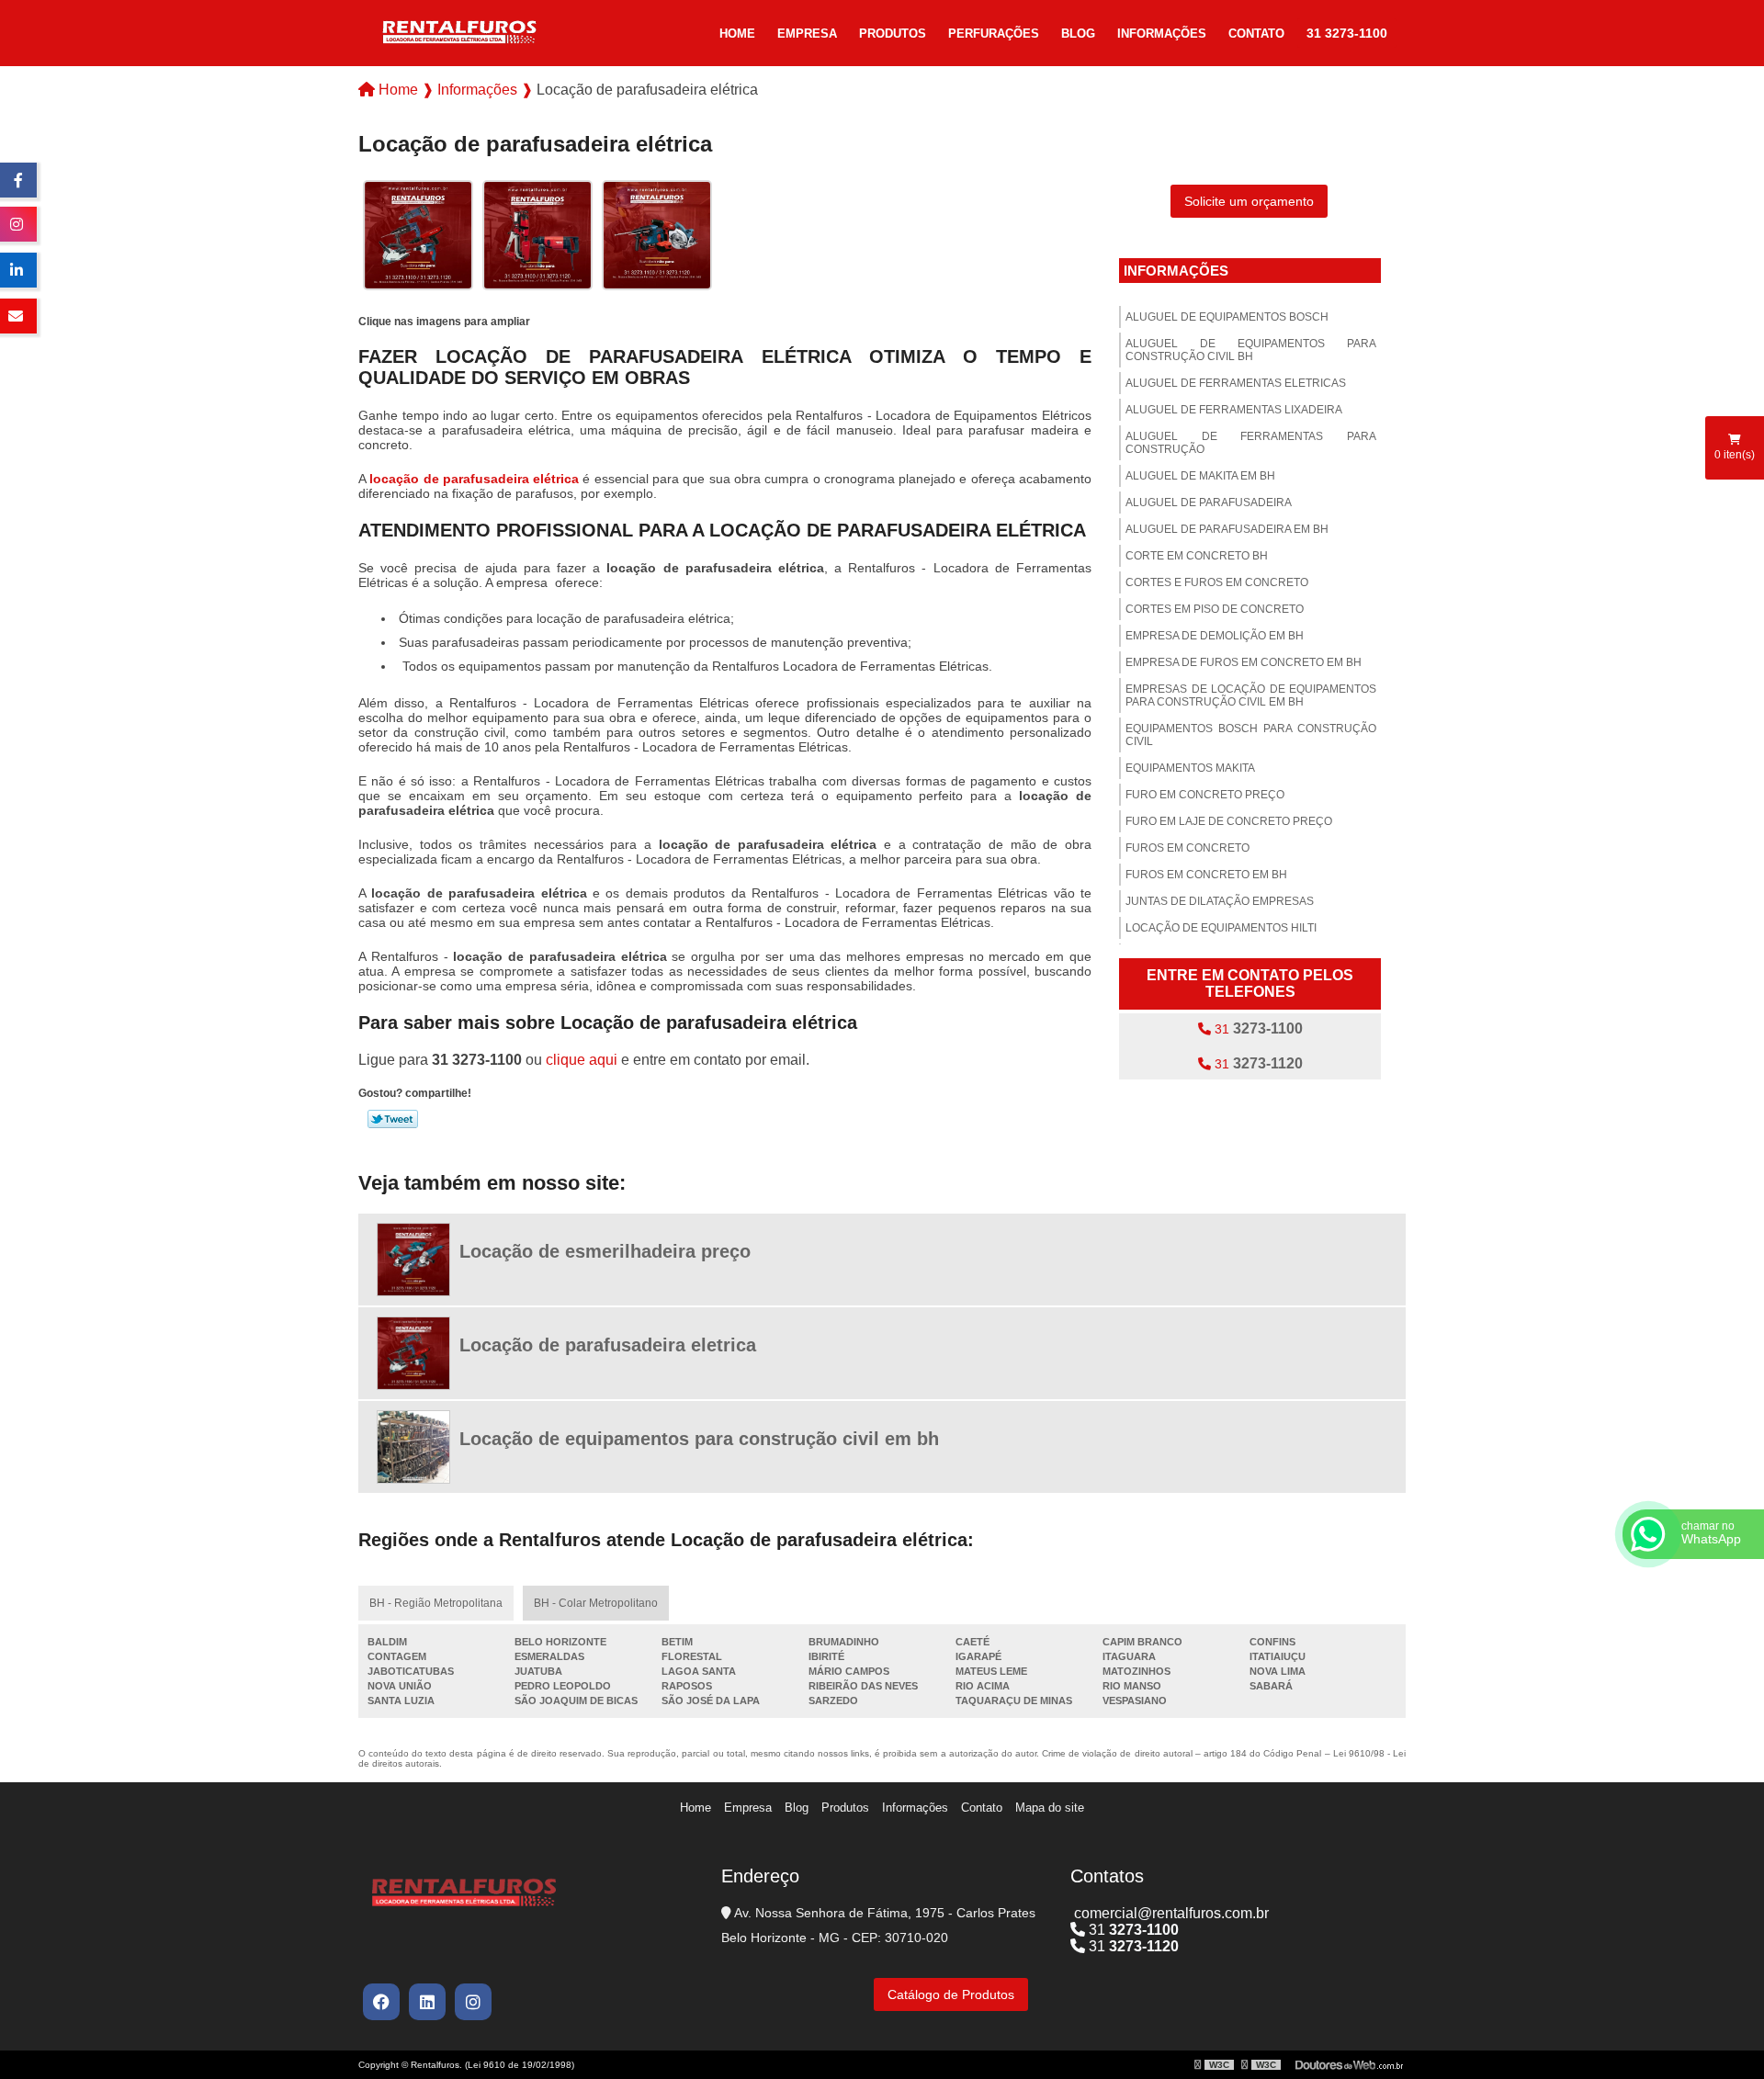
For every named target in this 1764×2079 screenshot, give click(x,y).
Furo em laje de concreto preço (1229, 821)
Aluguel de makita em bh (1200, 476)
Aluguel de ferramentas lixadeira (1234, 410)
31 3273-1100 (1347, 33)
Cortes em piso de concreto (1215, 609)
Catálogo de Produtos (951, 1994)
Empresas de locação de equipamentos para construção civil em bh (1251, 695)
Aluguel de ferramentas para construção (1251, 443)
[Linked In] (427, 2002)
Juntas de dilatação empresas (1220, 901)
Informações (1162, 34)
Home (737, 34)
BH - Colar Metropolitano (596, 1603)
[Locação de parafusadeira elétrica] (418, 234)
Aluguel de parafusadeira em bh (1227, 529)
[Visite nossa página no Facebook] (381, 2002)
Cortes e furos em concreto (1217, 582)
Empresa (807, 34)
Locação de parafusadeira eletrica (608, 1345)
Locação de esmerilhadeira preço (605, 1251)
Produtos (893, 34)
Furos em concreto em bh (1206, 875)
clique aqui (582, 1060)
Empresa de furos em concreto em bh (1244, 662)
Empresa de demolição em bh (1215, 636)
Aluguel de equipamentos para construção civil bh (1251, 350)
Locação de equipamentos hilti (1221, 928)
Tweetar (393, 1119)
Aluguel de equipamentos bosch (1227, 317)
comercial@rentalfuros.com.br (1170, 1913)
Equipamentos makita (1190, 768)
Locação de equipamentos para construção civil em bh (699, 1439)
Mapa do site (1050, 1808)
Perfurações (994, 34)
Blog (1078, 34)
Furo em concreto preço (1205, 795)
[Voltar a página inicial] (459, 31)
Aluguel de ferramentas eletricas (1236, 383)
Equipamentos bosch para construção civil (1251, 735)
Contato (1256, 34)
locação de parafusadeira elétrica (474, 479)
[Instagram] (473, 2002)
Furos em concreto (1187, 848)
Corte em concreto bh (1197, 556)
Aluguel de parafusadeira (1209, 503)
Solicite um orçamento (1249, 201)
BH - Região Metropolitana (436, 1603)
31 (1257, 1028)
